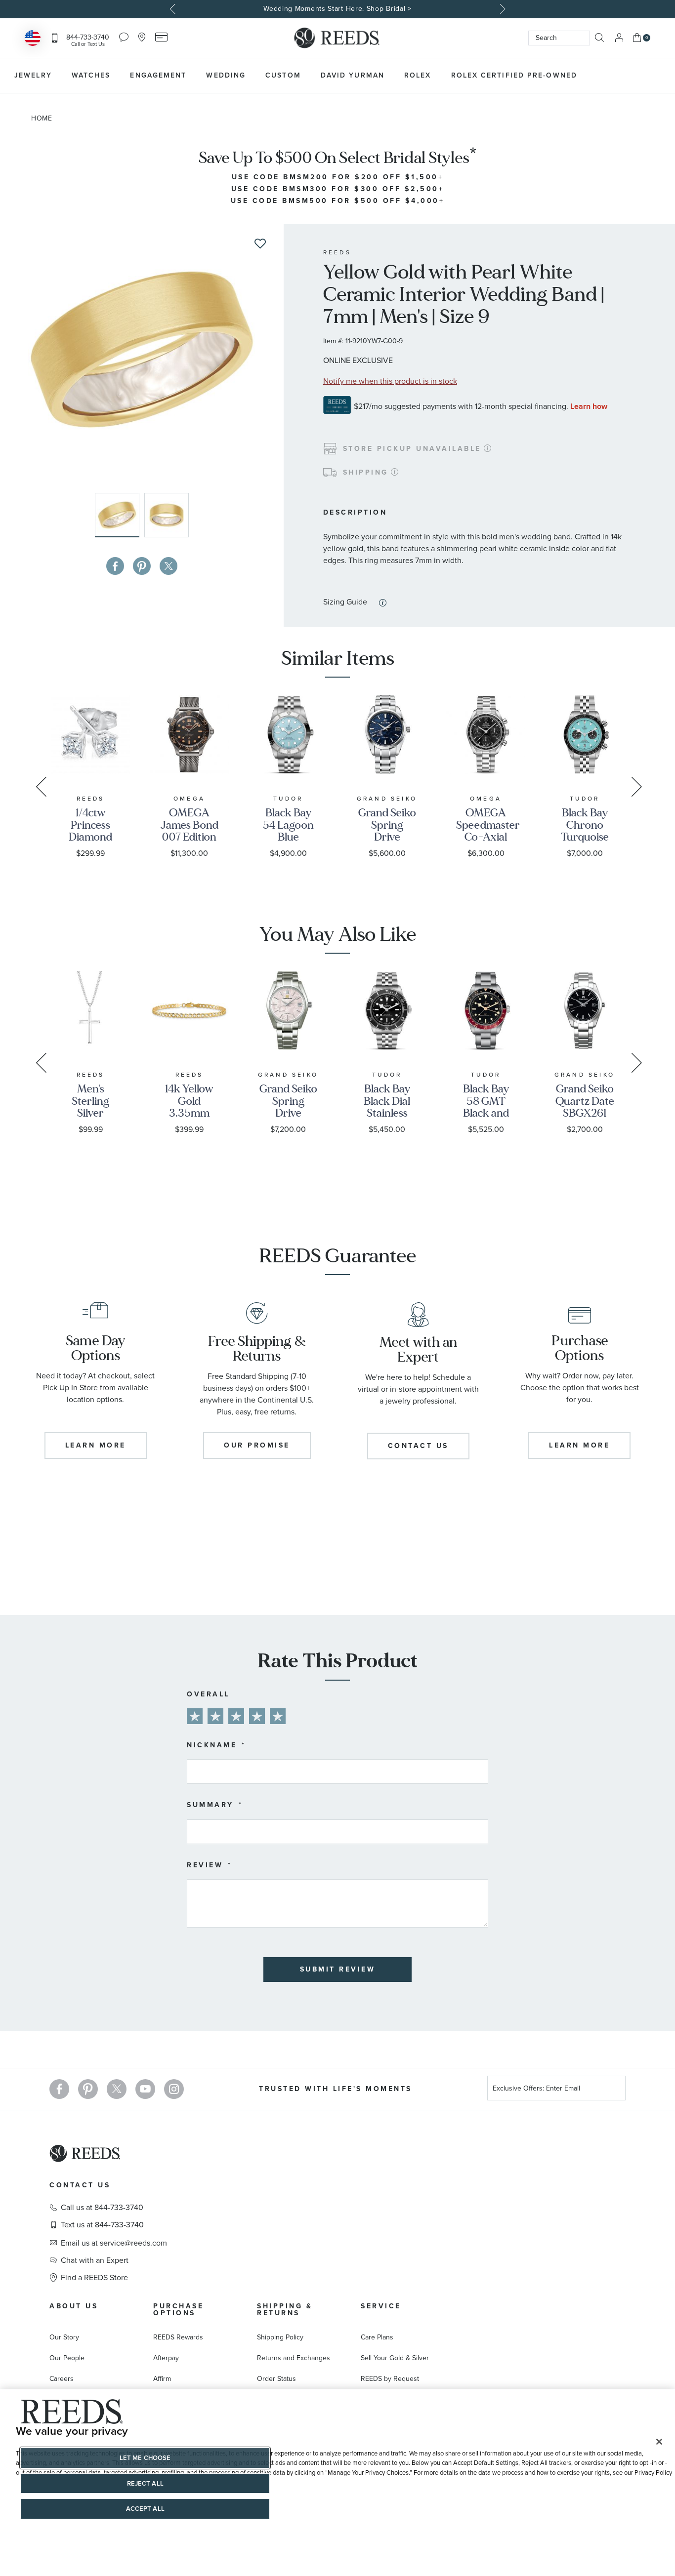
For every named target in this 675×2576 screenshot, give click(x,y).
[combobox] (559, 38)
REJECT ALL (145, 2483)
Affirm (162, 2379)
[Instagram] (174, 2089)
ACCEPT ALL (145, 2509)
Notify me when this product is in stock (390, 381)
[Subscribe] (614, 2090)
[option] (337, 9)
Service (381, 2306)
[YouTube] (145, 2089)
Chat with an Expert (95, 2260)
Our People (67, 2358)
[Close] (659, 2442)
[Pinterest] (88, 2089)
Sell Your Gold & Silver (395, 2358)
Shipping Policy (280, 2337)
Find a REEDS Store (94, 2278)
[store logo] (337, 38)
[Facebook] (59, 2089)
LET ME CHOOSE (145, 2458)
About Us (74, 2306)
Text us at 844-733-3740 (102, 2225)
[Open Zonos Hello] (33, 39)
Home (42, 118)
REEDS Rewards (178, 2337)
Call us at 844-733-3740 (102, 2208)
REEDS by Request (390, 2379)
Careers (62, 2379)
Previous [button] (174, 9)
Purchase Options (178, 2310)
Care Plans (377, 2337)
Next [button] (502, 9)
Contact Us (80, 2185)
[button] (167, 515)
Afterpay (166, 2358)
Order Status (276, 2379)
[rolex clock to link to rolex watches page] (638, 76)
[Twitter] (117, 2089)
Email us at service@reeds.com (114, 2243)
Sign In (619, 38)
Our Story (64, 2337)
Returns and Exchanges (294, 2358)
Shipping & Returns (285, 2310)
